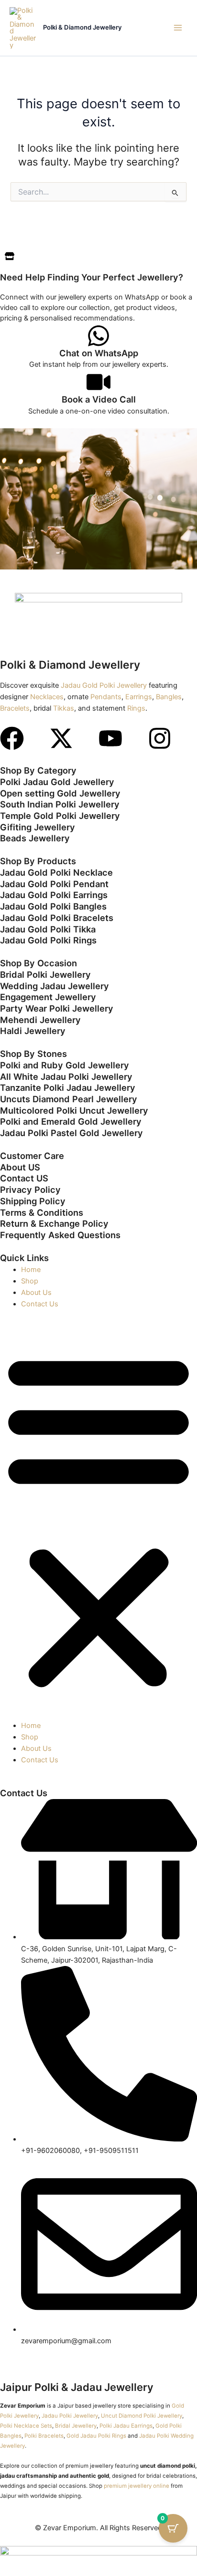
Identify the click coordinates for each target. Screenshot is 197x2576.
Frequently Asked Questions (60, 1235)
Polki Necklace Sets (26, 2426)
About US (20, 1167)
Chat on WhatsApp (99, 353)
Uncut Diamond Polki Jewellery (142, 2416)
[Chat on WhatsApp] (98, 336)
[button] (98, 1520)
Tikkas (64, 708)
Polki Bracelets (44, 2436)
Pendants (106, 697)
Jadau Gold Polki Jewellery (104, 685)
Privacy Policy (30, 1190)
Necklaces (47, 697)
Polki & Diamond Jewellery (82, 27)
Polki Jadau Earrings (126, 2426)
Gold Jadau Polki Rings (96, 2436)
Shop (30, 1281)
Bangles (169, 697)
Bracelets (15, 708)
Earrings (139, 697)
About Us (36, 1293)
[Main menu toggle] (178, 28)
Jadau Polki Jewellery (70, 2416)
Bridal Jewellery (76, 2426)
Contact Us (40, 1304)
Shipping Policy (33, 1201)
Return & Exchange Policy (54, 1223)
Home (31, 1270)
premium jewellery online (137, 2486)
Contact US (24, 1178)
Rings (136, 708)
